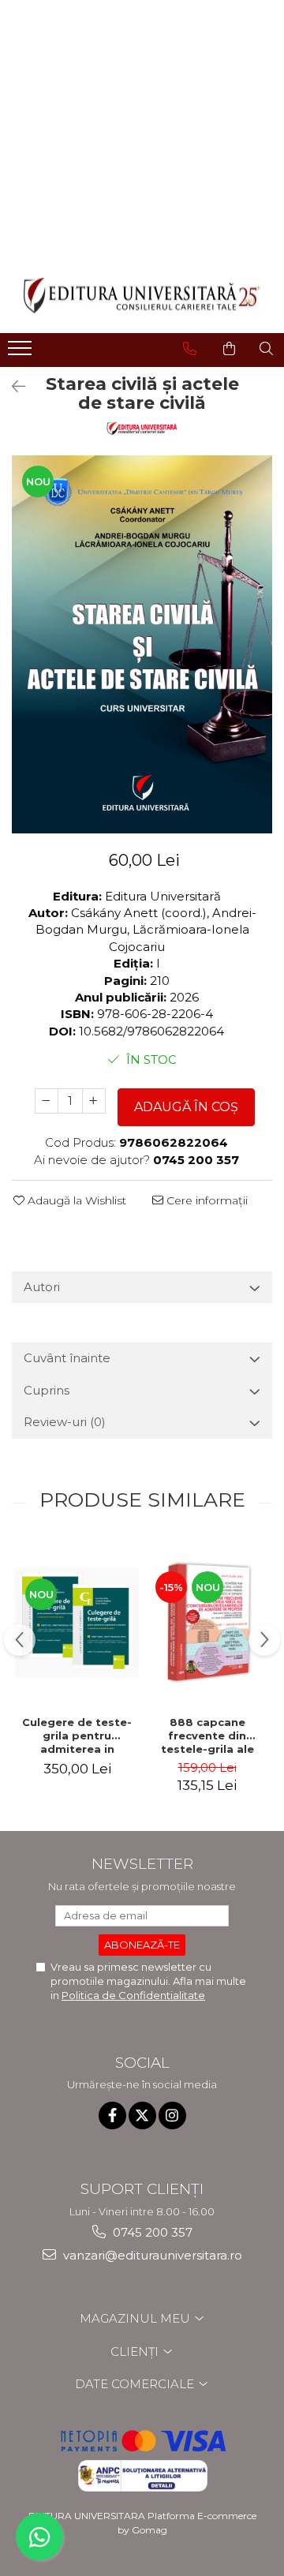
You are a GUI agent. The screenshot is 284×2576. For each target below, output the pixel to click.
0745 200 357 (151, 2232)
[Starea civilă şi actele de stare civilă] (142, 644)
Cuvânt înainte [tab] (67, 1358)
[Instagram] (172, 2115)
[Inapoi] (12, 387)
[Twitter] (142, 2115)
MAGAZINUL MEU (136, 2318)
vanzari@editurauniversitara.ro (151, 2255)
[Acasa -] (142, 296)
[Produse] (22, 353)
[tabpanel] (142, 644)
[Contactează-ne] (190, 349)
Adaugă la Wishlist (75, 1200)
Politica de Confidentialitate (133, 1995)
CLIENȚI (136, 2351)
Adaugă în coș (186, 1107)
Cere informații (206, 1200)
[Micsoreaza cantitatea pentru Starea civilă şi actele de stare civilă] (47, 1101)
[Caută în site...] (266, 349)
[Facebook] (112, 2115)
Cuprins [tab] (47, 1390)
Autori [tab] (42, 1287)
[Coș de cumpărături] (229, 349)
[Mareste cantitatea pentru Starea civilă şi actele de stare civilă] (94, 1101)
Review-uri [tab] (65, 1422)
